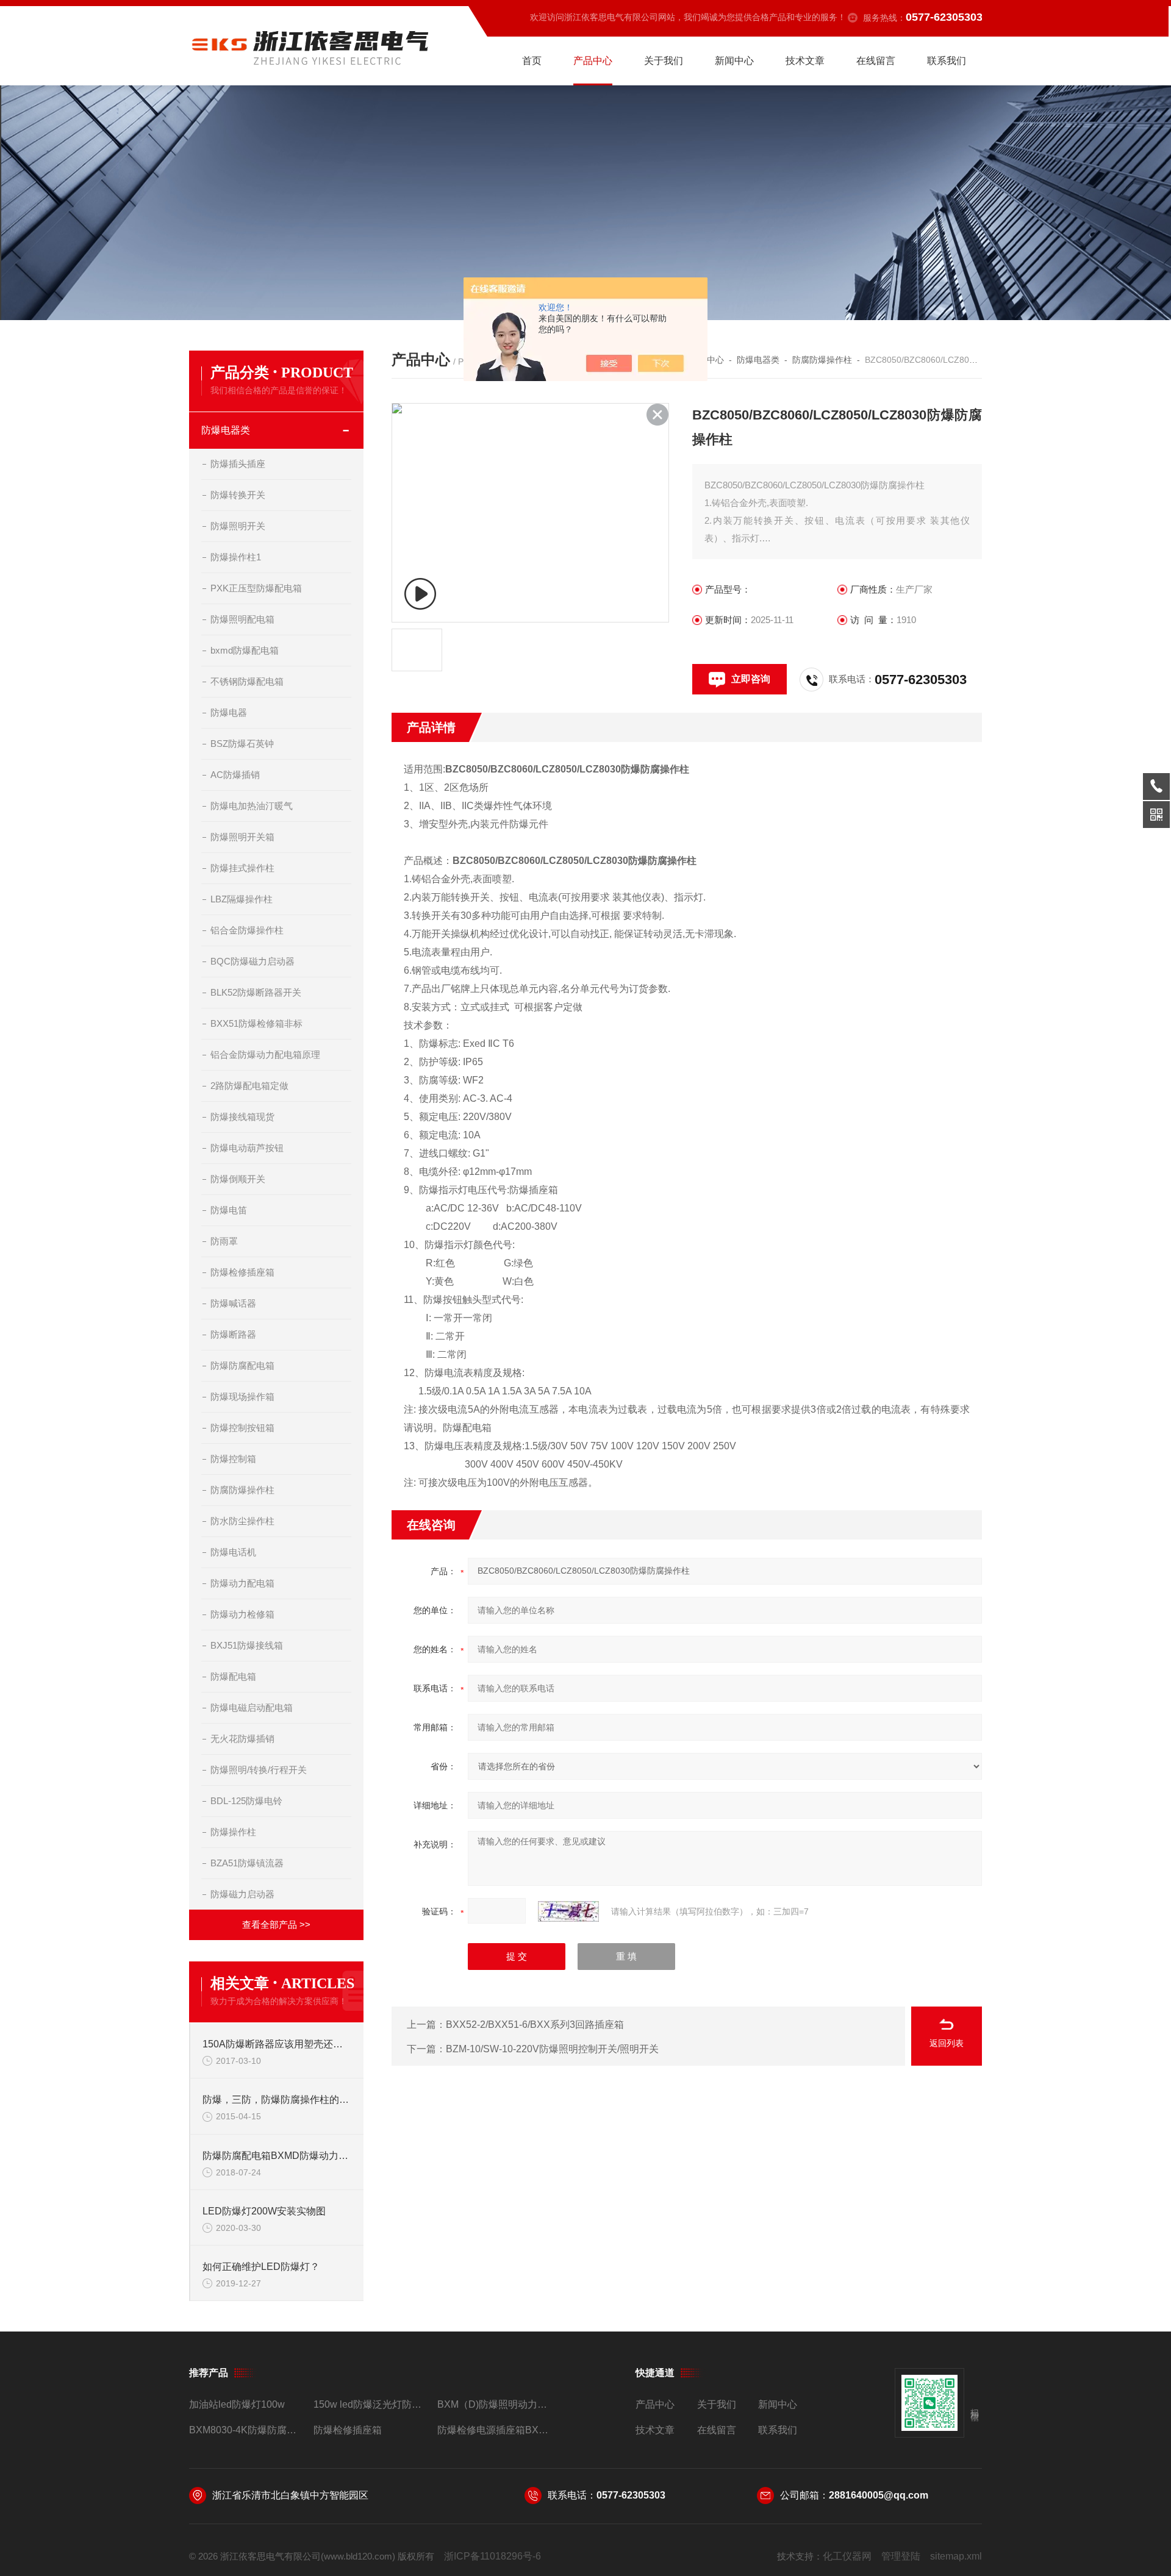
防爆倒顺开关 (238, 1179)
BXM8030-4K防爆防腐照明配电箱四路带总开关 (246, 2430)
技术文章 (805, 61)
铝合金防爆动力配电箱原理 (265, 1054)
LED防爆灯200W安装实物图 (264, 2211)
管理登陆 (901, 2556)
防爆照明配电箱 (242, 619)
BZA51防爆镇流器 (247, 1863)
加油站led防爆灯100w (237, 2404)
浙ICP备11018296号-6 (492, 2556)
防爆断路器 (233, 1334)
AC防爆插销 (235, 775)
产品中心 (593, 61)
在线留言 (876, 61)
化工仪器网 (847, 2556)
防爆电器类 (226, 430)
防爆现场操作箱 (242, 1397)
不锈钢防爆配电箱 (247, 681)
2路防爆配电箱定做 (249, 1086)
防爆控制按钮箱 (242, 1428)
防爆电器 (229, 712)
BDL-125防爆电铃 (246, 1801)
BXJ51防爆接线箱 (247, 1645)
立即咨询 (751, 679)
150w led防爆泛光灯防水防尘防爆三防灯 (371, 2404)
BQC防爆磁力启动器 (252, 961)
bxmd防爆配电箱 (245, 650)
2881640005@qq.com (879, 2495)
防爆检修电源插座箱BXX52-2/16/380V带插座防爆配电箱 (494, 2430)
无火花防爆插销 (242, 1739)
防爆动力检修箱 (242, 1614)
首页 (532, 61)
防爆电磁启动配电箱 (252, 1707)
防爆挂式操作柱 (242, 868)
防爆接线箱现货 (242, 1117)
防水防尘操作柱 (242, 1521)
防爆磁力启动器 (242, 1894)
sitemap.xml (956, 2556)
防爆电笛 (229, 1210)
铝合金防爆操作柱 (247, 930)
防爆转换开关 (238, 495)
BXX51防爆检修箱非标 (256, 1023)
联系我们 (947, 61)
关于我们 (664, 61)
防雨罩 (224, 1241)
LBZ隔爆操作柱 (242, 899)
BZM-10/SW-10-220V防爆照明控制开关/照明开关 (552, 2049)
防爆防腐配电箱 (242, 1365)
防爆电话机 (233, 1552)
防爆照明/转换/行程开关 (259, 1770)
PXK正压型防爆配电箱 (256, 588)
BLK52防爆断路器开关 (256, 992)
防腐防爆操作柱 (242, 1490)
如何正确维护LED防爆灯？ (261, 2267)
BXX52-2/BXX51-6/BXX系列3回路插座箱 (535, 2025)
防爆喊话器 (233, 1303)
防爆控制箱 (233, 1459)
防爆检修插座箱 (242, 1272)
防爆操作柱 (233, 1832)
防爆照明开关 (238, 526)
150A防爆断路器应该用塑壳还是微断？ (277, 2044)
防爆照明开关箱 (242, 837)
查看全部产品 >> (276, 1925)
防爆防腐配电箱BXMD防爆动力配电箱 (277, 2156)
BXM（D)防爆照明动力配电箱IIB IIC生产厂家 (494, 2404)
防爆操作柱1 (236, 557)
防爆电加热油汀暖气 (252, 806)
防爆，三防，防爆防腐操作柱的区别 (277, 2100)
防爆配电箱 (233, 1676)
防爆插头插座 (238, 464)
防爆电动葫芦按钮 (247, 1148)
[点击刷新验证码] (568, 1911)
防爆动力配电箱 (242, 1583)
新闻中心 (734, 61)
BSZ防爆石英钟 (242, 744)
